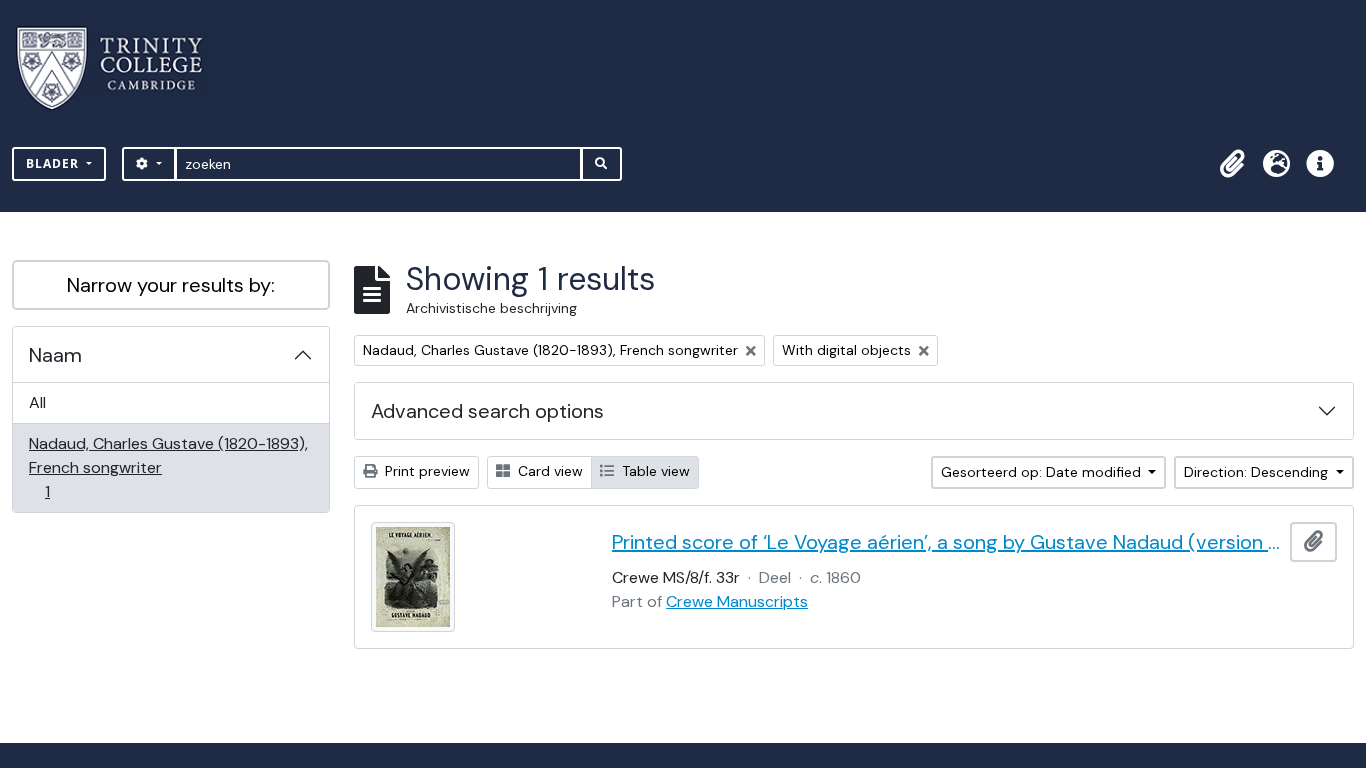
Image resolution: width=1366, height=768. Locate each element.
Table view (654, 471)
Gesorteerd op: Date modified (1043, 472)
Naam (55, 355)
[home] (121, 68)
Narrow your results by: (171, 285)
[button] (1232, 164)
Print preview (425, 471)
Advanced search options (487, 411)
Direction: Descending (1258, 472)
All (37, 402)
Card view (548, 471)
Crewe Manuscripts (737, 601)
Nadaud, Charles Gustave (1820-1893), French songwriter (168, 467)
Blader (54, 163)
